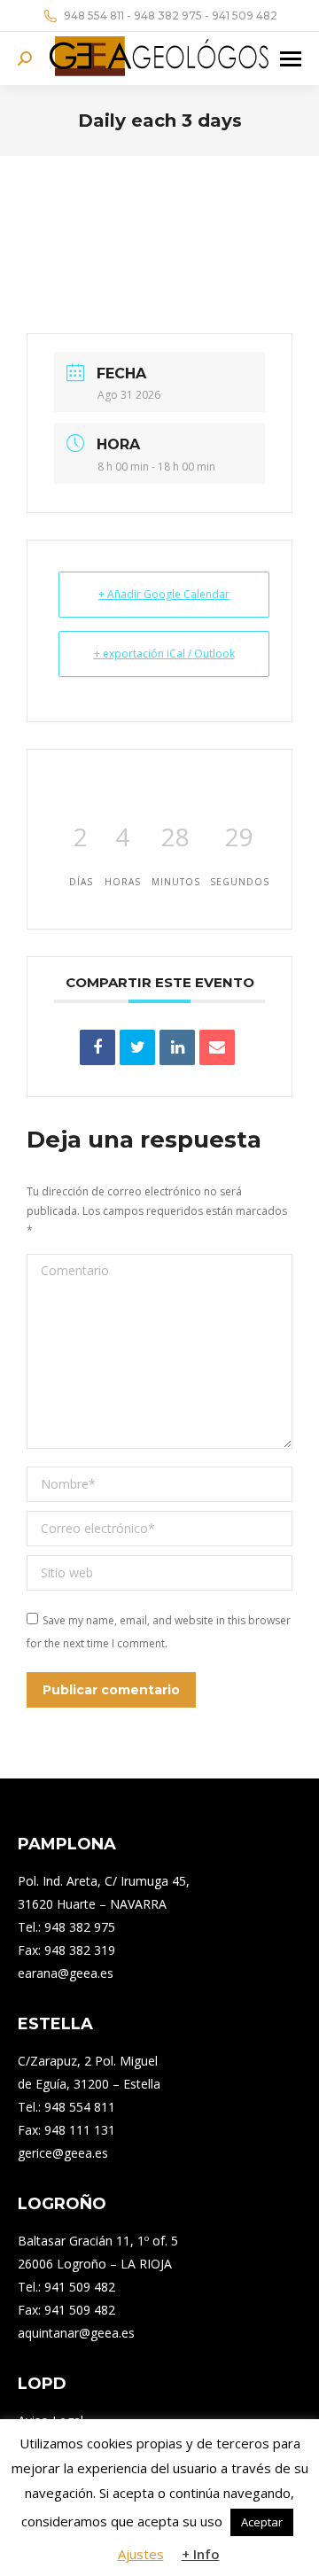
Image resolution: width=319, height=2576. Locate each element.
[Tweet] (137, 1047)
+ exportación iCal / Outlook (164, 654)
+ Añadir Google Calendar (164, 594)
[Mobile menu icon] (291, 59)
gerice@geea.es (63, 2153)
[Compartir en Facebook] (97, 1047)
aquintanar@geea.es (76, 2333)
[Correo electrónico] (217, 1047)
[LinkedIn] (177, 1047)
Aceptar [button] (262, 2522)
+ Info (201, 2554)
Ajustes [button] (141, 2554)
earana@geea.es (66, 1973)
